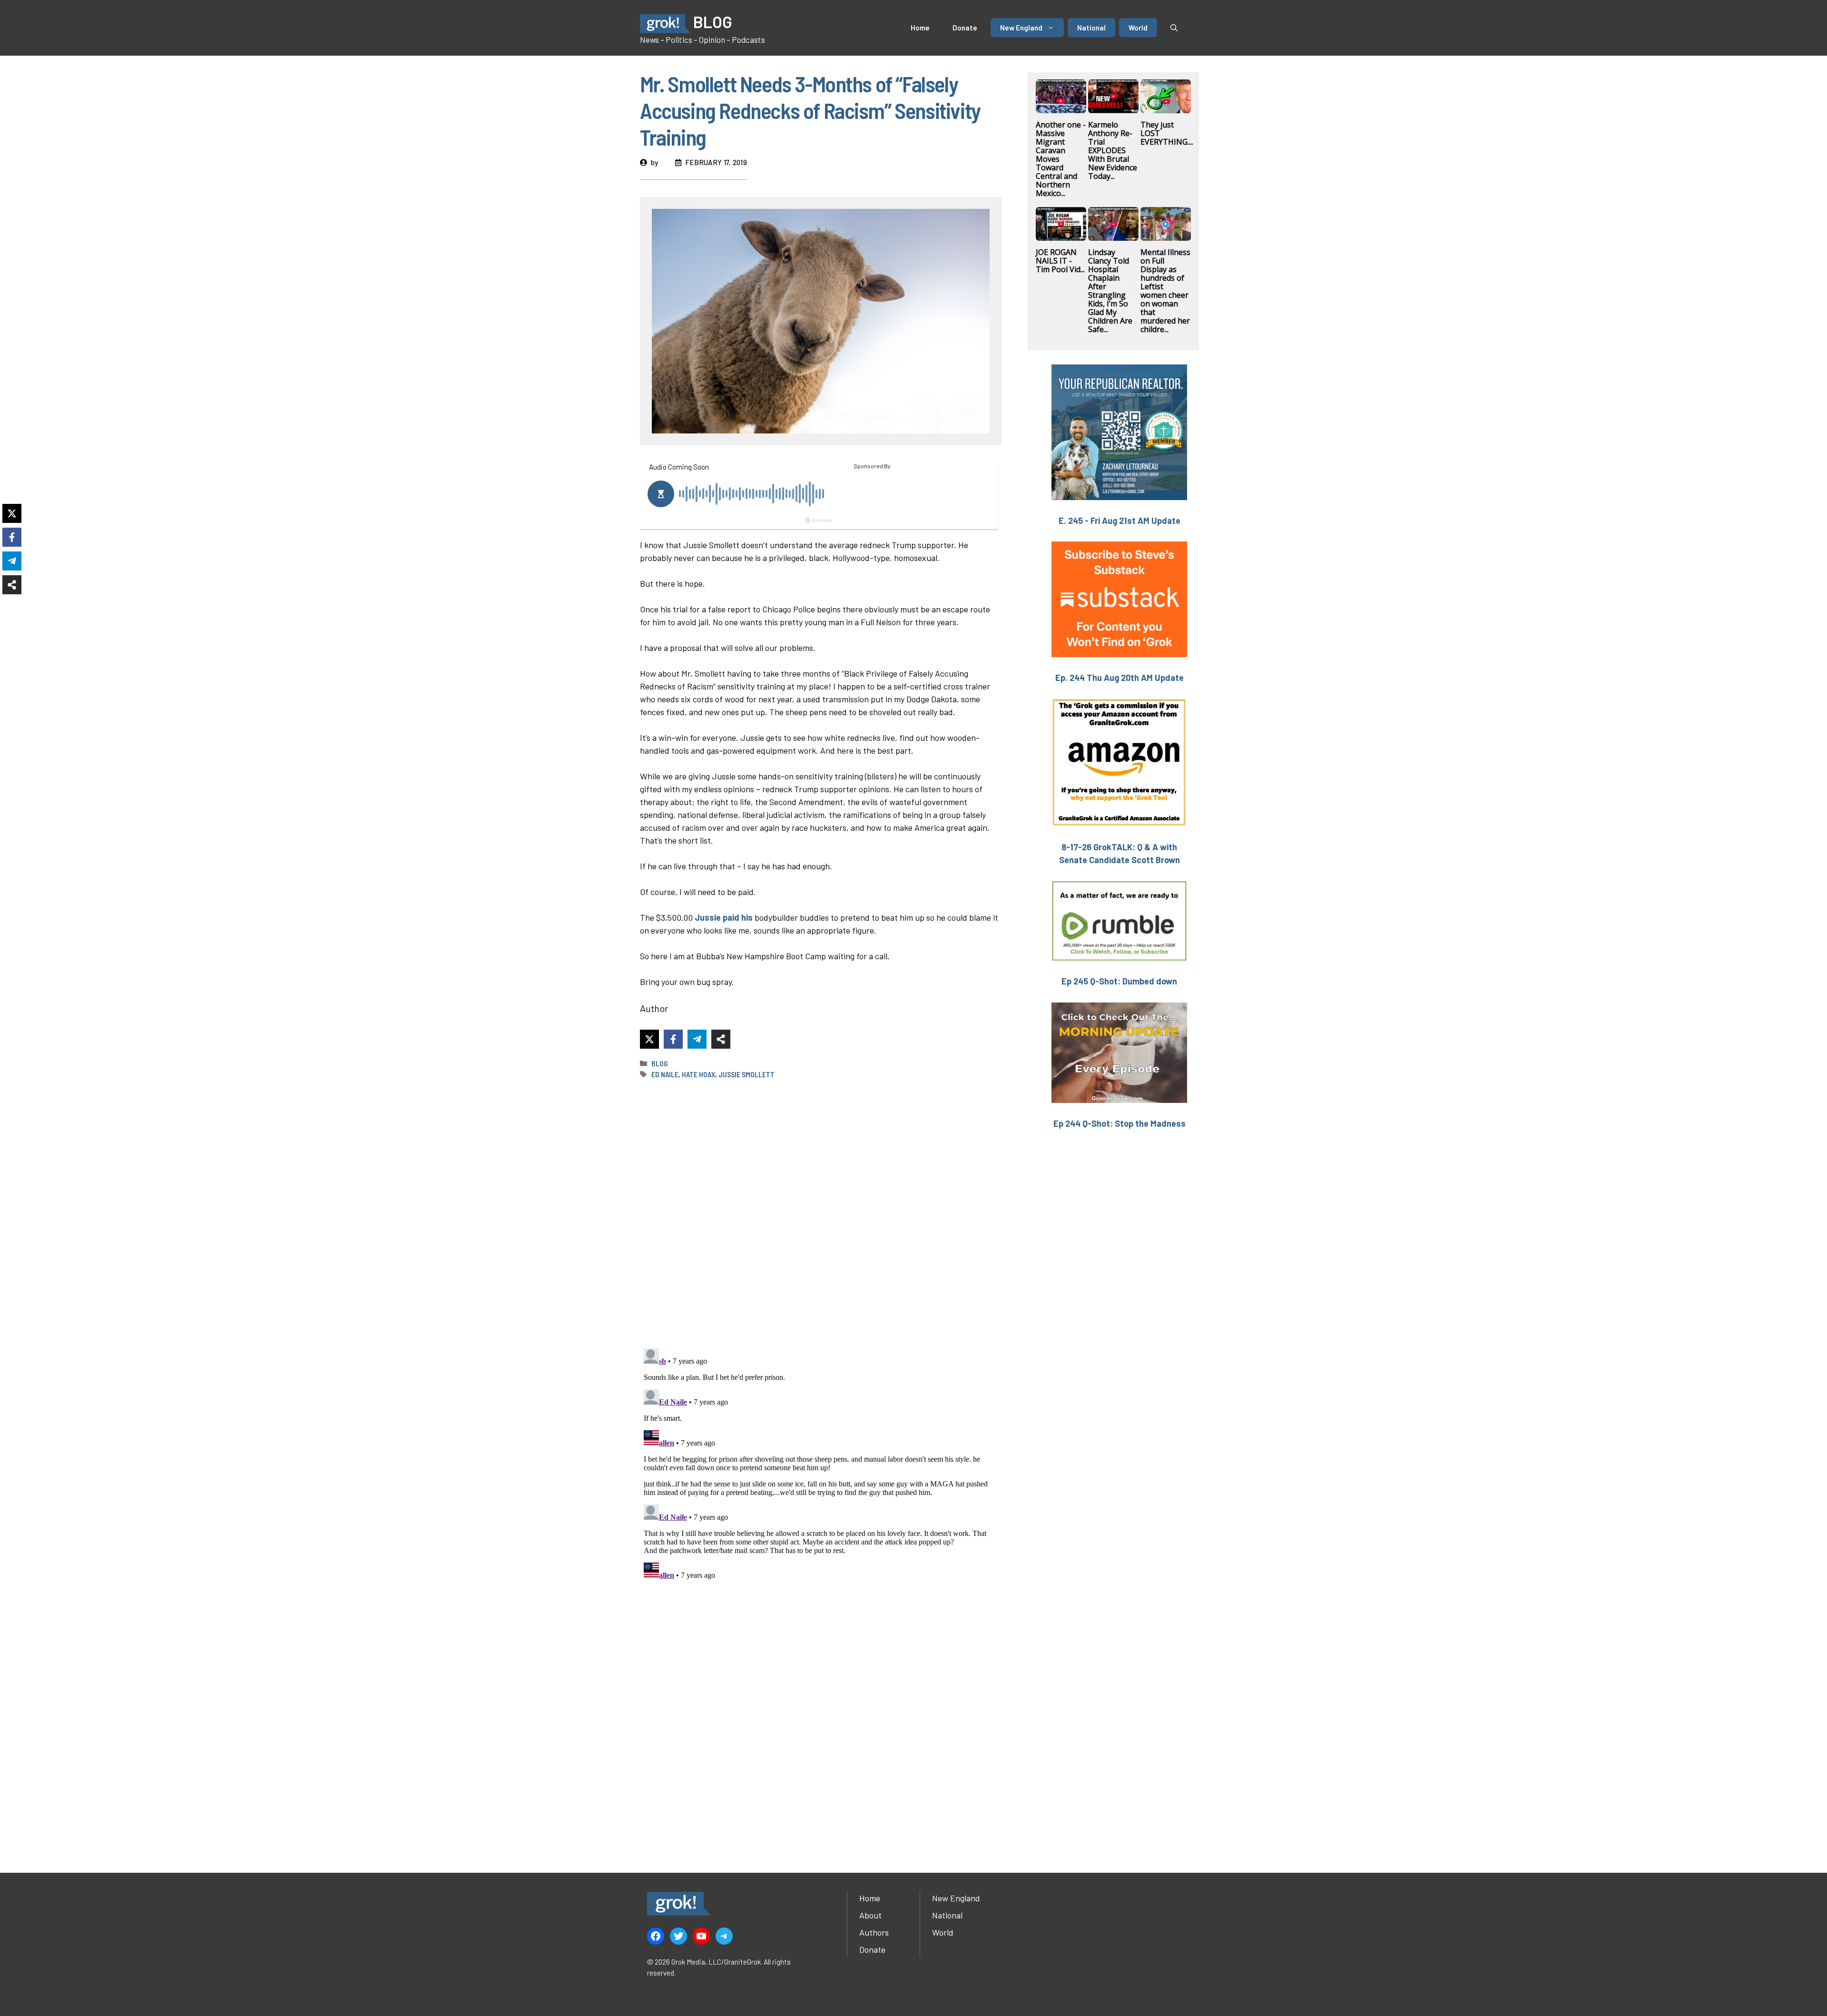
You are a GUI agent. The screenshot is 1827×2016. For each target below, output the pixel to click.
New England (1021, 28)
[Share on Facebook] (673, 1039)
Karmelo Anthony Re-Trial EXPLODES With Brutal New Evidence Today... (1113, 150)
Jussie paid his (724, 917)
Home (920, 28)
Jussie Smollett (747, 1074)
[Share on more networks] (721, 1039)
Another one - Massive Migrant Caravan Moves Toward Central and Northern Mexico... (1061, 159)
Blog (660, 1063)
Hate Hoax (698, 1074)
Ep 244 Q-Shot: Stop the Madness (1120, 1123)
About (870, 1915)
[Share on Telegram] (697, 1039)
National (1091, 28)
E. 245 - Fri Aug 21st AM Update (1120, 521)
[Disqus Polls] (821, 1213)
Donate (965, 28)
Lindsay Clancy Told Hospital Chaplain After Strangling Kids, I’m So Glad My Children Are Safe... (1110, 291)
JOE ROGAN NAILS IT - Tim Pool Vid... (1060, 261)
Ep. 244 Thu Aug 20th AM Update (1120, 678)
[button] (1174, 28)
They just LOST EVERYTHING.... (1167, 133)
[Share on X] (649, 1039)
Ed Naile (665, 1074)
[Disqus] (821, 1464)
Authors (874, 1932)
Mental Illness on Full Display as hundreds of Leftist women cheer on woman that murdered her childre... (1165, 291)
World (1138, 28)
